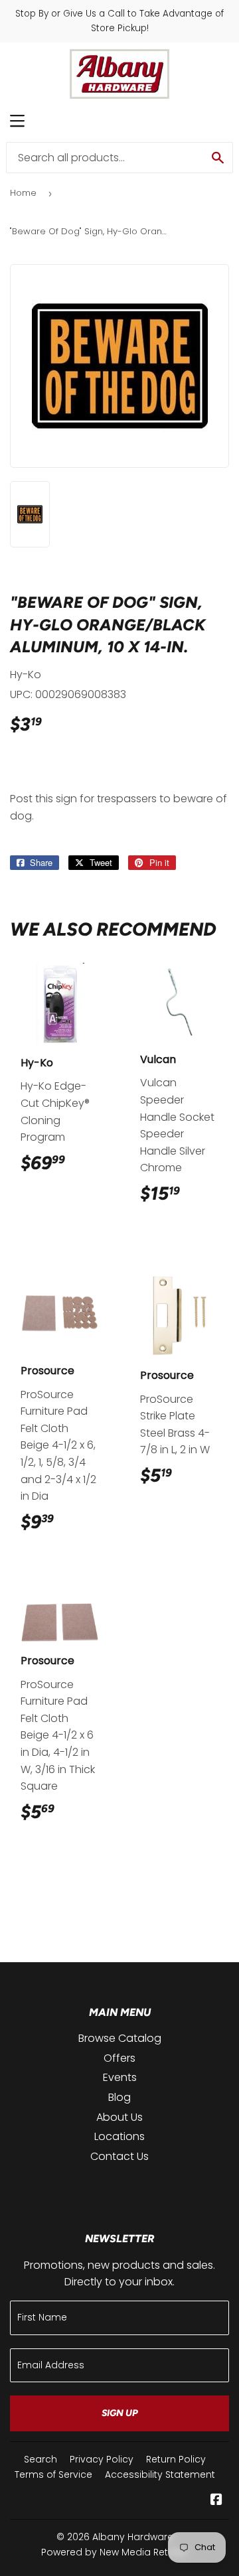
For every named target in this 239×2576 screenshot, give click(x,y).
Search (40, 2459)
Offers (119, 2058)
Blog (119, 2097)
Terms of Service (53, 2474)
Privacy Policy (102, 2459)
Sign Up (120, 2413)
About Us (119, 2117)
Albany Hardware (133, 2537)
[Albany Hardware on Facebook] (216, 2501)
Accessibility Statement (160, 2474)
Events (120, 2077)
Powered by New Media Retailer (115, 2552)
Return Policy (176, 2459)
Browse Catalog (120, 2038)
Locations (119, 2136)
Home (23, 193)
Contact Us (119, 2156)
